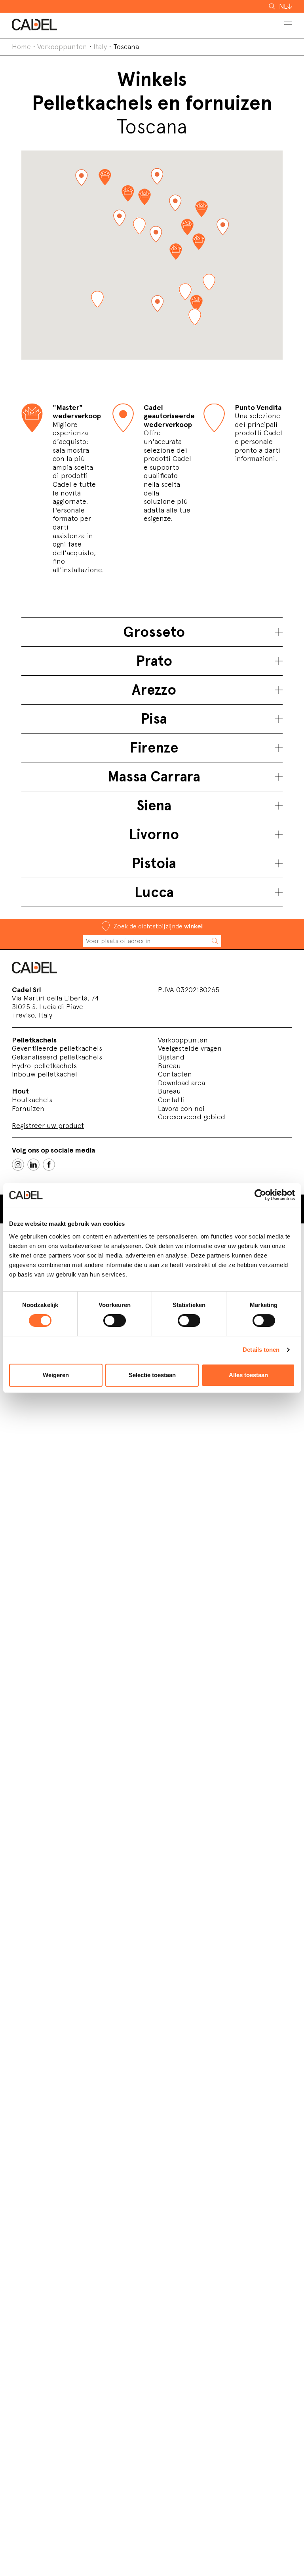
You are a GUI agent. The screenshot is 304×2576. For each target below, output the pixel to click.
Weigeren (56, 1375)
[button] (157, 176)
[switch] (115, 1320)
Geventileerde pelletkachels (57, 1048)
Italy (100, 47)
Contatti (171, 1100)
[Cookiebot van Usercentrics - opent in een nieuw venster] (260, 1195)
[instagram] (18, 1165)
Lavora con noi (181, 1108)
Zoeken (273, 6)
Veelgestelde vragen (190, 1048)
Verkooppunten (62, 47)
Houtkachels (32, 1100)
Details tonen (261, 1350)
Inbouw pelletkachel (45, 1074)
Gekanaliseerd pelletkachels (57, 1057)
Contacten (175, 1074)
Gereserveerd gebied (192, 1117)
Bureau (169, 1066)
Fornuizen (28, 1108)
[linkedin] (33, 1165)
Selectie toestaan (152, 1375)
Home (21, 47)
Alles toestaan (248, 1375)
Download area (181, 1083)
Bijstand (171, 1057)
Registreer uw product (48, 1125)
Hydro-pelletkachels (44, 1066)
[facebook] (49, 1165)
